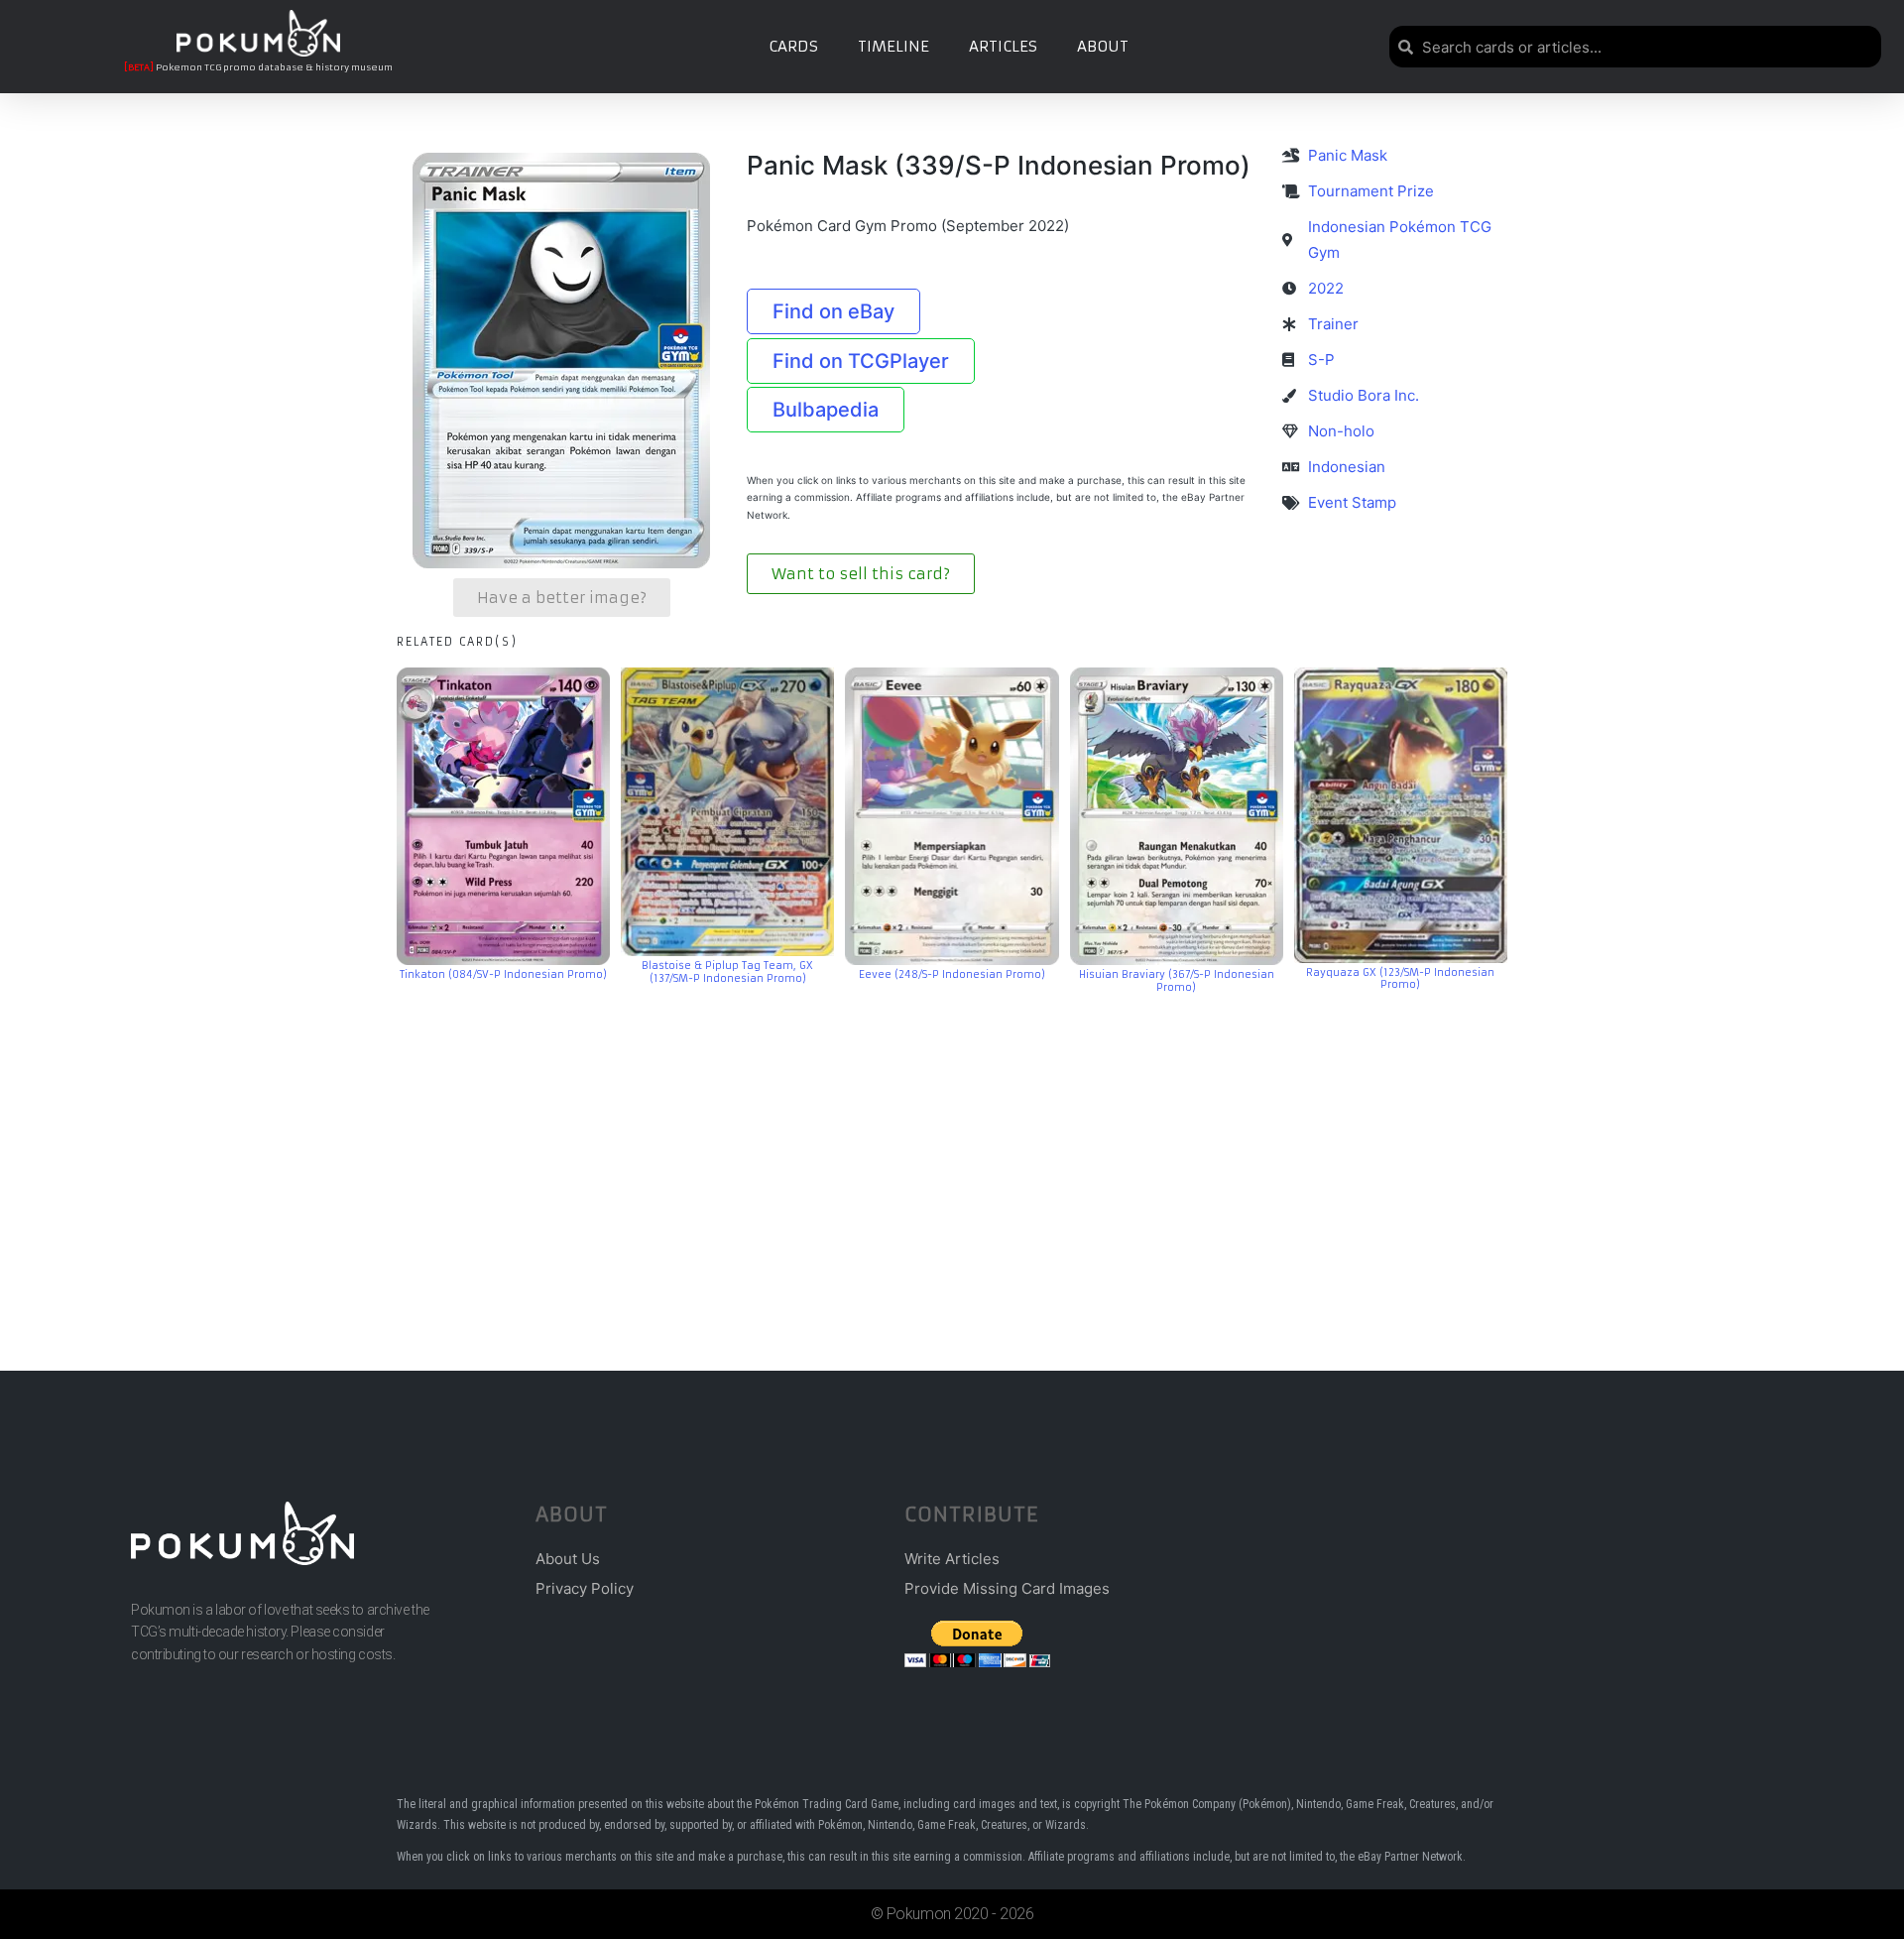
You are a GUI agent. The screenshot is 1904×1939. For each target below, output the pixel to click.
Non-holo (1341, 431)
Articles (1003, 46)
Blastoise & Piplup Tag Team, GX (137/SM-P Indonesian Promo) (727, 972)
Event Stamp (1352, 502)
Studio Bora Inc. (1364, 395)
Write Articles (952, 1559)
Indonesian (1347, 467)
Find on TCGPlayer (861, 361)
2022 (1326, 288)
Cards (793, 46)
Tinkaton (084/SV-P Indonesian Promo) (503, 974)
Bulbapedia (826, 410)
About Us (568, 1559)
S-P (1321, 360)
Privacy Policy (585, 1588)
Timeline (893, 46)
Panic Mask (1348, 155)
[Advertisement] (952, 1152)
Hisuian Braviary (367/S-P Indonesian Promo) (1177, 981)
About (1103, 46)
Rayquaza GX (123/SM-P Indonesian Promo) (1400, 979)
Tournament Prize (1371, 191)
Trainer (1333, 324)
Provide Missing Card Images (1007, 1588)
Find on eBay (833, 311)
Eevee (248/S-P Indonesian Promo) (952, 974)
